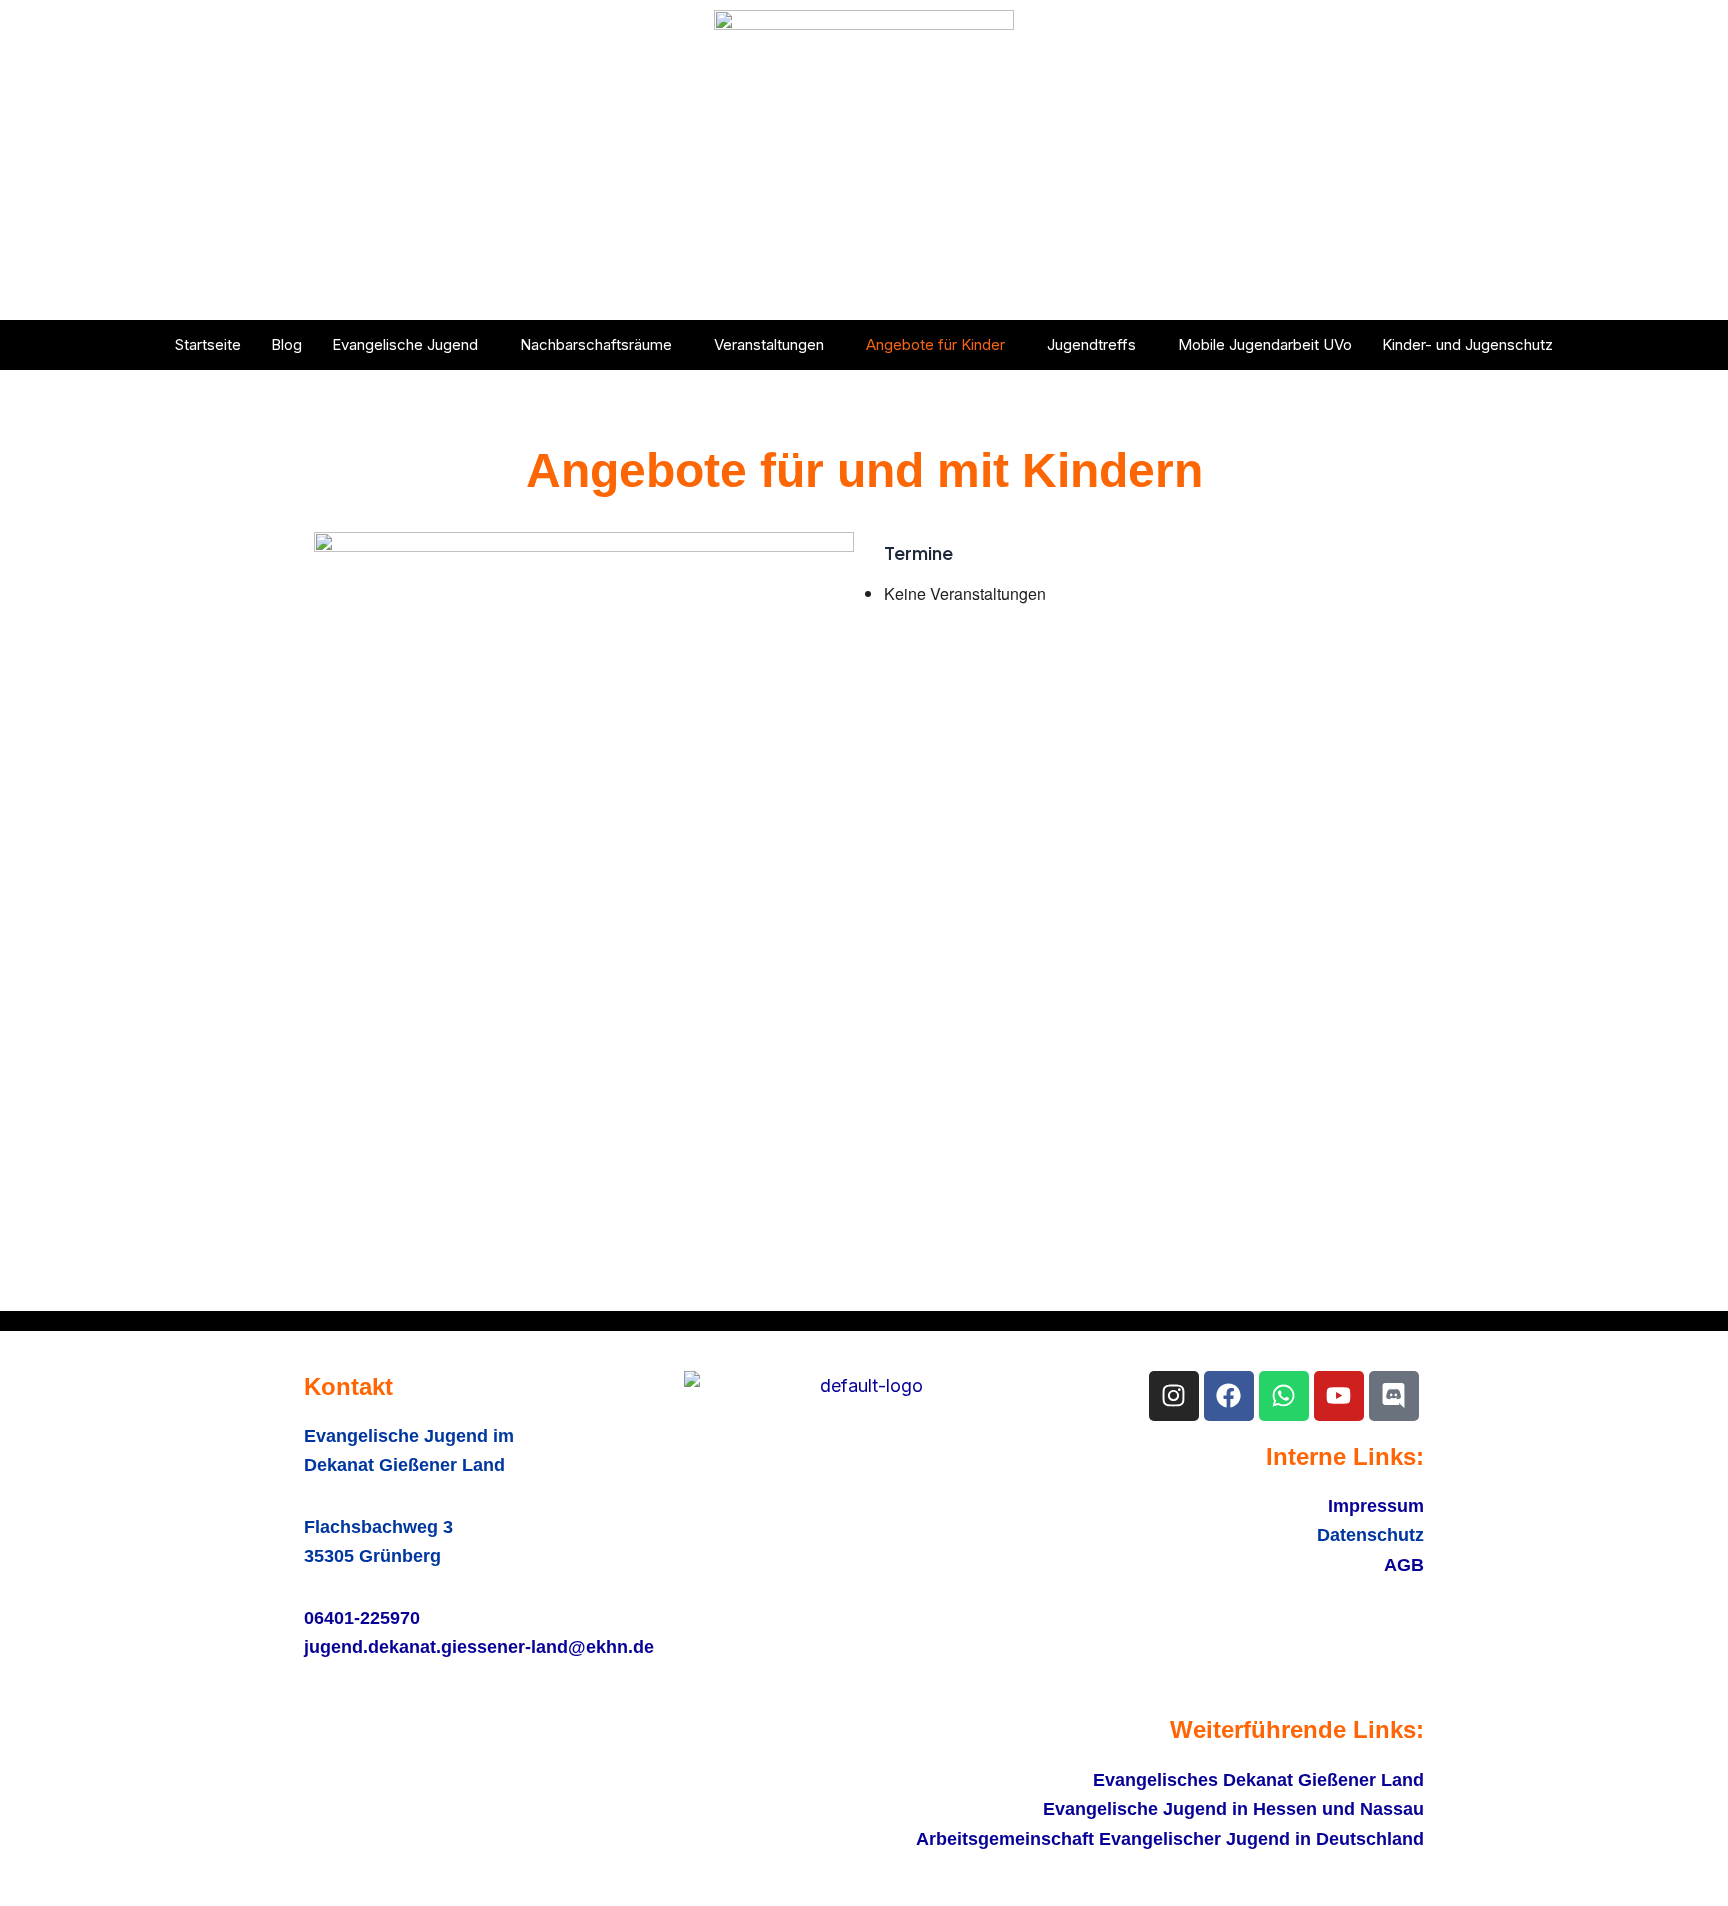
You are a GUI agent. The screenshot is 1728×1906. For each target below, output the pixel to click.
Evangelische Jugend (405, 344)
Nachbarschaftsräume (596, 344)
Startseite (208, 344)
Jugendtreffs (1091, 344)
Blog (286, 344)
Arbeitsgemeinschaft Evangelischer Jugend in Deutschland (1170, 1839)
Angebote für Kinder (935, 344)
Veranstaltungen (769, 344)
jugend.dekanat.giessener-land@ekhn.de (479, 1647)
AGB (1404, 1565)
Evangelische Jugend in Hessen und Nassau (1233, 1809)
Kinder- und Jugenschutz (1467, 344)
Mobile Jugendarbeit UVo (1265, 344)
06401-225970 (362, 1618)
